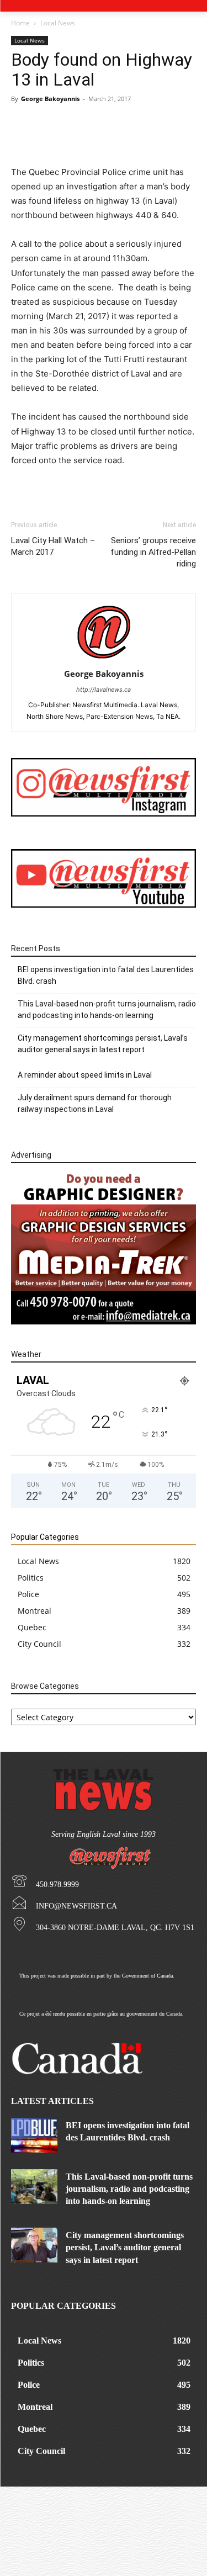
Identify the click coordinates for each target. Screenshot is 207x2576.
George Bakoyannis (50, 99)
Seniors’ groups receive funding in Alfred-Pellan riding (153, 552)
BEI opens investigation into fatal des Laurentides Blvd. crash (106, 975)
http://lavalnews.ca (104, 690)
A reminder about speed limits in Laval (85, 1075)
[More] (136, 139)
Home (20, 23)
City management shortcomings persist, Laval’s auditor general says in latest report (103, 1044)
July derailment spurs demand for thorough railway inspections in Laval (95, 1103)
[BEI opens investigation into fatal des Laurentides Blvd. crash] (34, 2135)
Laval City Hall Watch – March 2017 (53, 546)
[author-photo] (104, 658)
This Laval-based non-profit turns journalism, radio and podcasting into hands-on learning (107, 1009)
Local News (58, 23)
